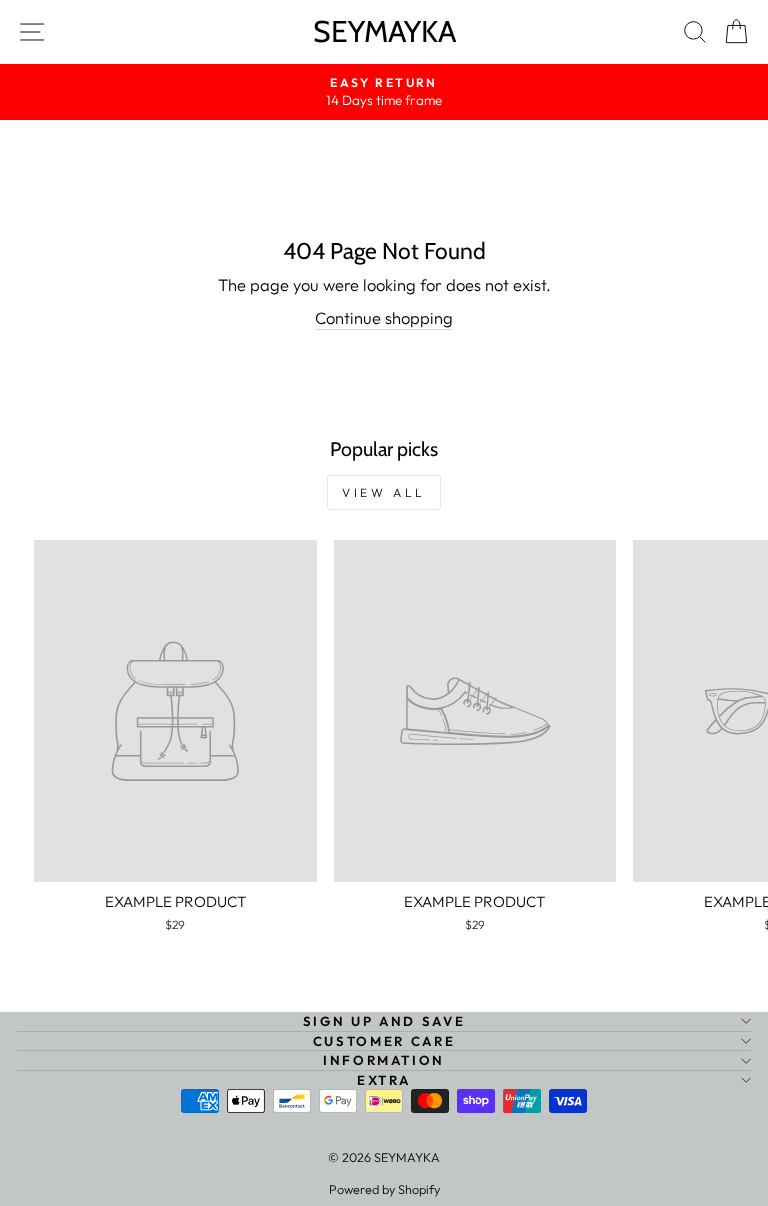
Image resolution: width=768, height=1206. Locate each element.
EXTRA (384, 1080)
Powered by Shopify (384, 1189)
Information (384, 1060)
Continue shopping (384, 317)
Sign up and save (384, 1021)
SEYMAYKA (384, 31)
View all (384, 492)
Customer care (384, 1041)
